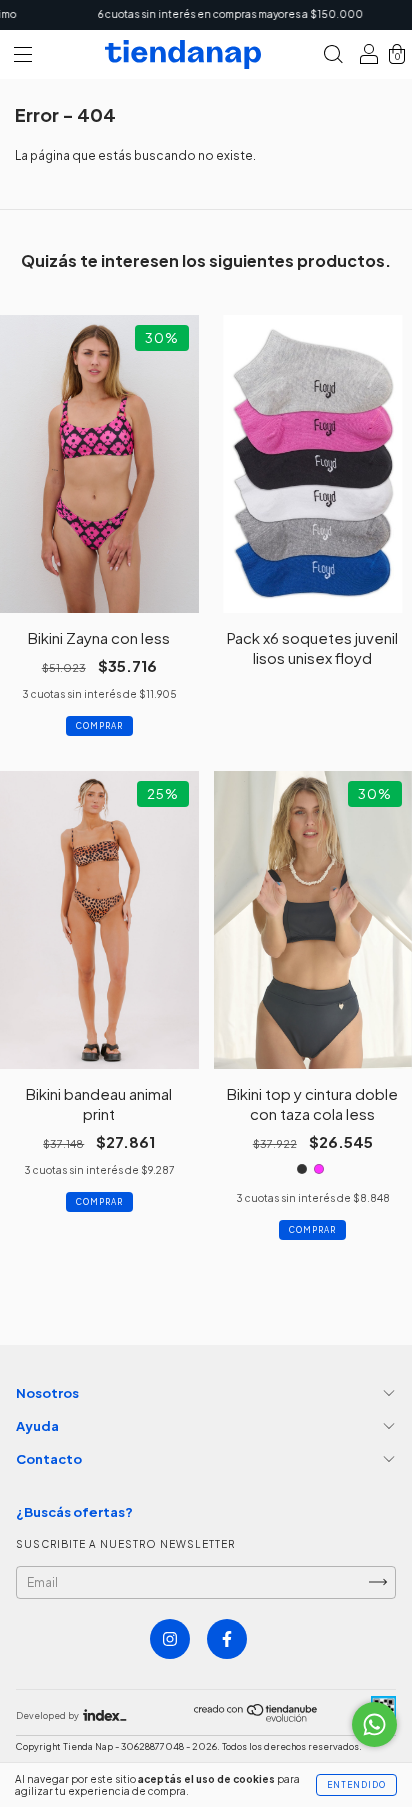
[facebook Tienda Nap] (227, 1639)
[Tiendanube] (256, 1717)
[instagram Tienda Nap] (170, 1639)
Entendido (356, 1785)
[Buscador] (333, 57)
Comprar (99, 726)
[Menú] (23, 57)
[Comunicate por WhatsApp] (374, 1724)
